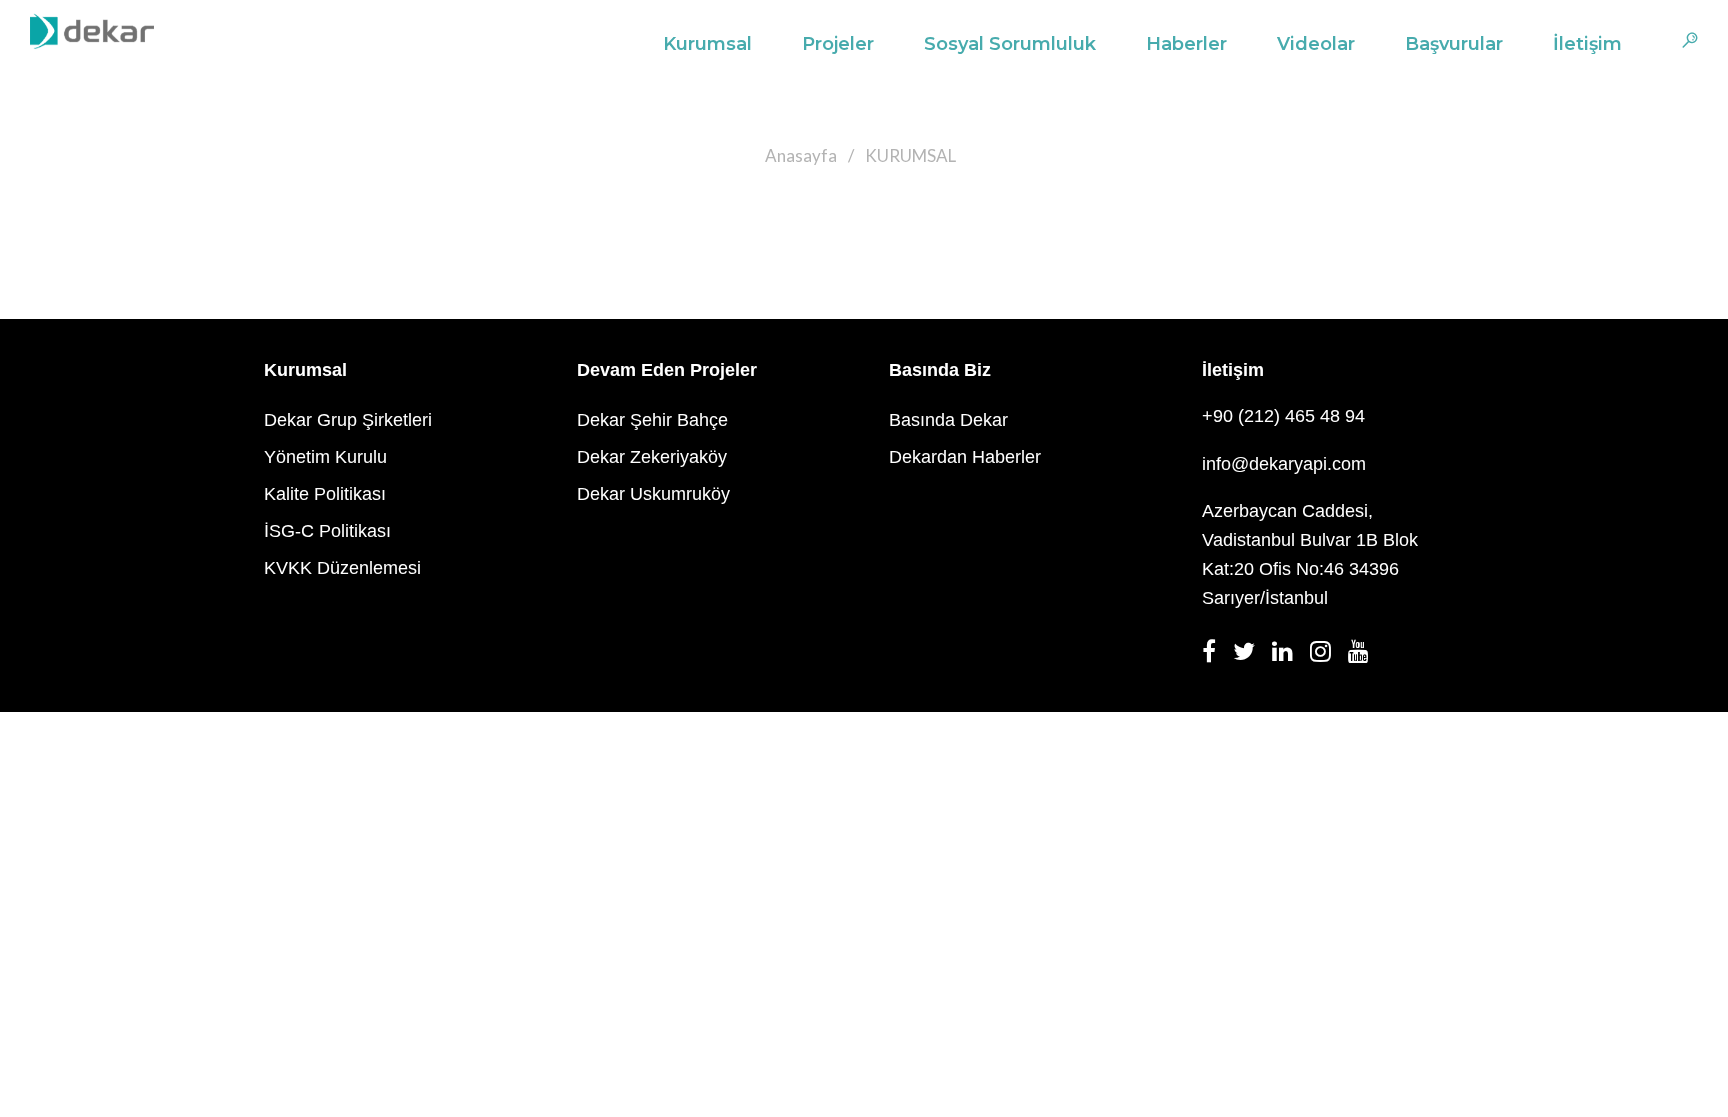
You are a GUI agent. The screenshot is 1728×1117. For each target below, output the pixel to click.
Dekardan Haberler (965, 457)
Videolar (1316, 44)
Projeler (838, 44)
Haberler (1186, 44)
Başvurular (1454, 44)
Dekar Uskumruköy (653, 494)
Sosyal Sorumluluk (1010, 44)
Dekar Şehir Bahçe (652, 420)
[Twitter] (1250, 657)
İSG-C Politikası (327, 531)
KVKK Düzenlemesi (342, 568)
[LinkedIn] (1288, 657)
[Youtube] (1364, 657)
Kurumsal (707, 44)
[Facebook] (1215, 657)
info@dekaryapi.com (1284, 464)
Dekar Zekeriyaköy (652, 457)
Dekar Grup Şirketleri (348, 420)
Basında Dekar (948, 420)
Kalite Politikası (325, 494)
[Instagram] (1326, 657)
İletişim (1587, 44)
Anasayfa (801, 155)
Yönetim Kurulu (325, 457)
